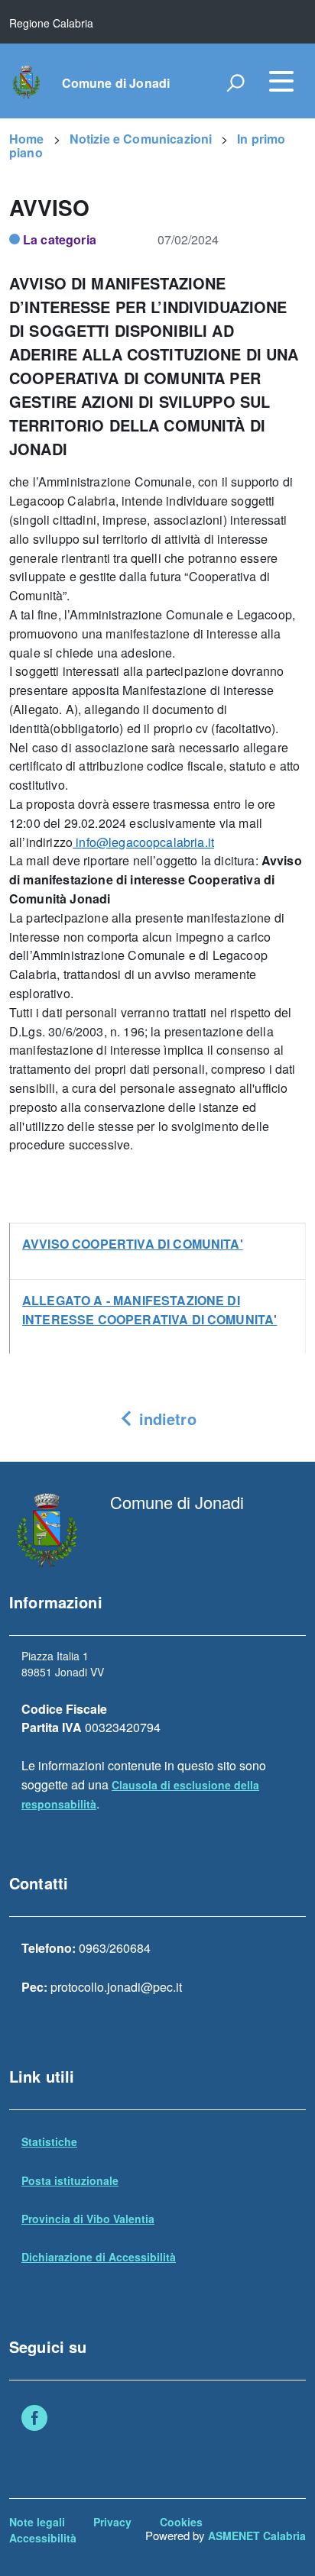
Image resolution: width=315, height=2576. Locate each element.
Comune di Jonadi (116, 83)
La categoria (60, 239)
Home (27, 139)
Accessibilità (43, 2538)
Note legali (37, 2522)
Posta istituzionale (70, 2180)
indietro (165, 1419)
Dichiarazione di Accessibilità (99, 2257)
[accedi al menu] (281, 81)
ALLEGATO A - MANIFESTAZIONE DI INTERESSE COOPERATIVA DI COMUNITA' (149, 1310)
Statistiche (49, 2141)
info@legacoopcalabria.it (143, 842)
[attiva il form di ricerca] (235, 82)
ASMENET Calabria (257, 2536)
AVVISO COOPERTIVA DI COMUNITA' (133, 1244)
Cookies (181, 2522)
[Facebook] (34, 2419)
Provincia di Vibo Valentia (88, 2219)
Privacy (112, 2522)
